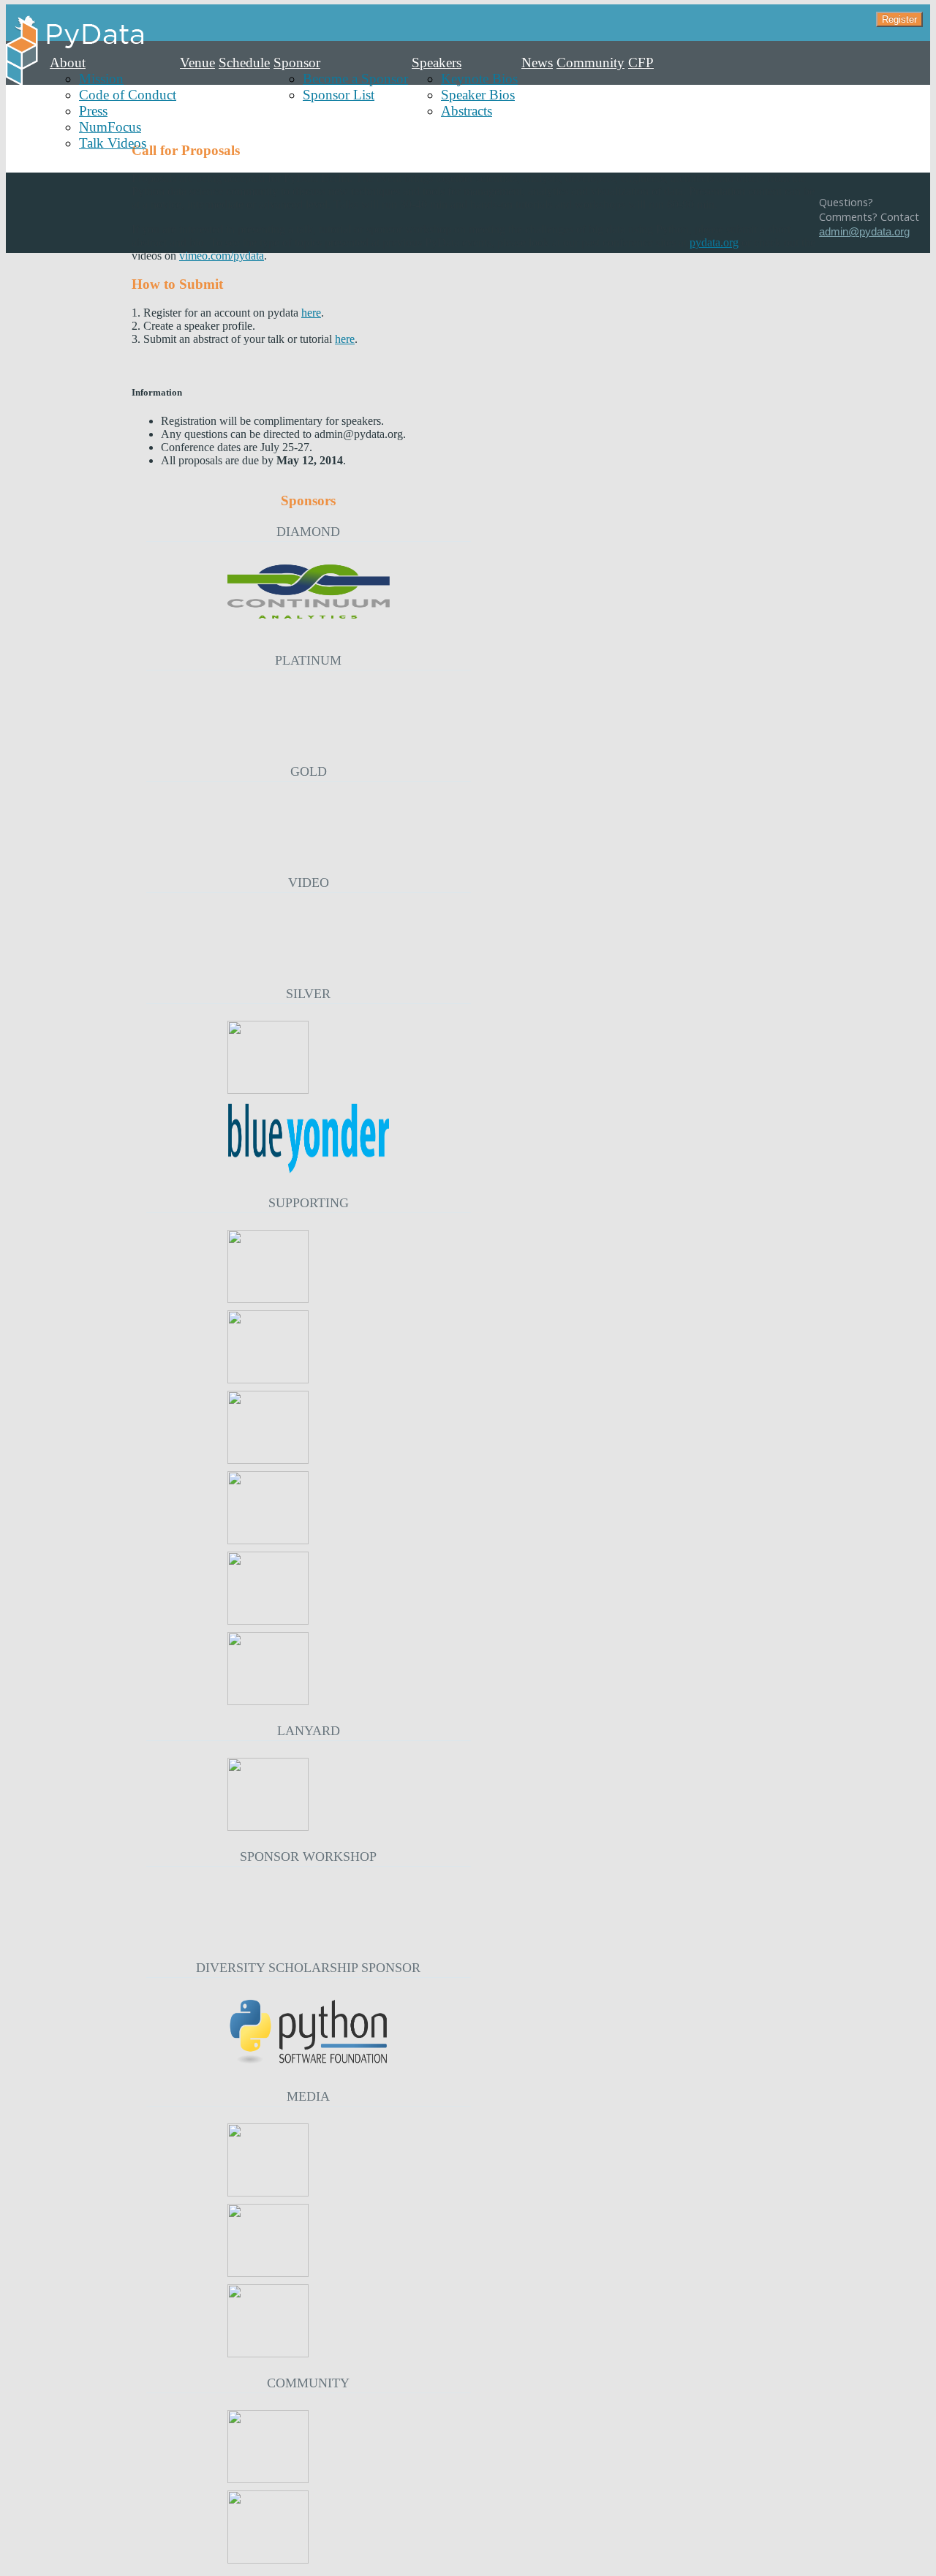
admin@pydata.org (864, 232)
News (537, 63)
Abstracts (467, 111)
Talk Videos (113, 143)
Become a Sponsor (355, 79)
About (68, 63)
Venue (197, 63)
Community (590, 63)
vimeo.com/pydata (222, 256)
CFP (641, 63)
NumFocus (110, 127)
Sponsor (297, 63)
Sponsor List (339, 95)
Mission (101, 79)
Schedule (244, 63)
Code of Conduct (128, 95)
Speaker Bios (478, 95)
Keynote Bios (479, 79)
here (311, 313)
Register (899, 19)
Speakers (437, 63)
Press (93, 111)
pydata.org (714, 242)
